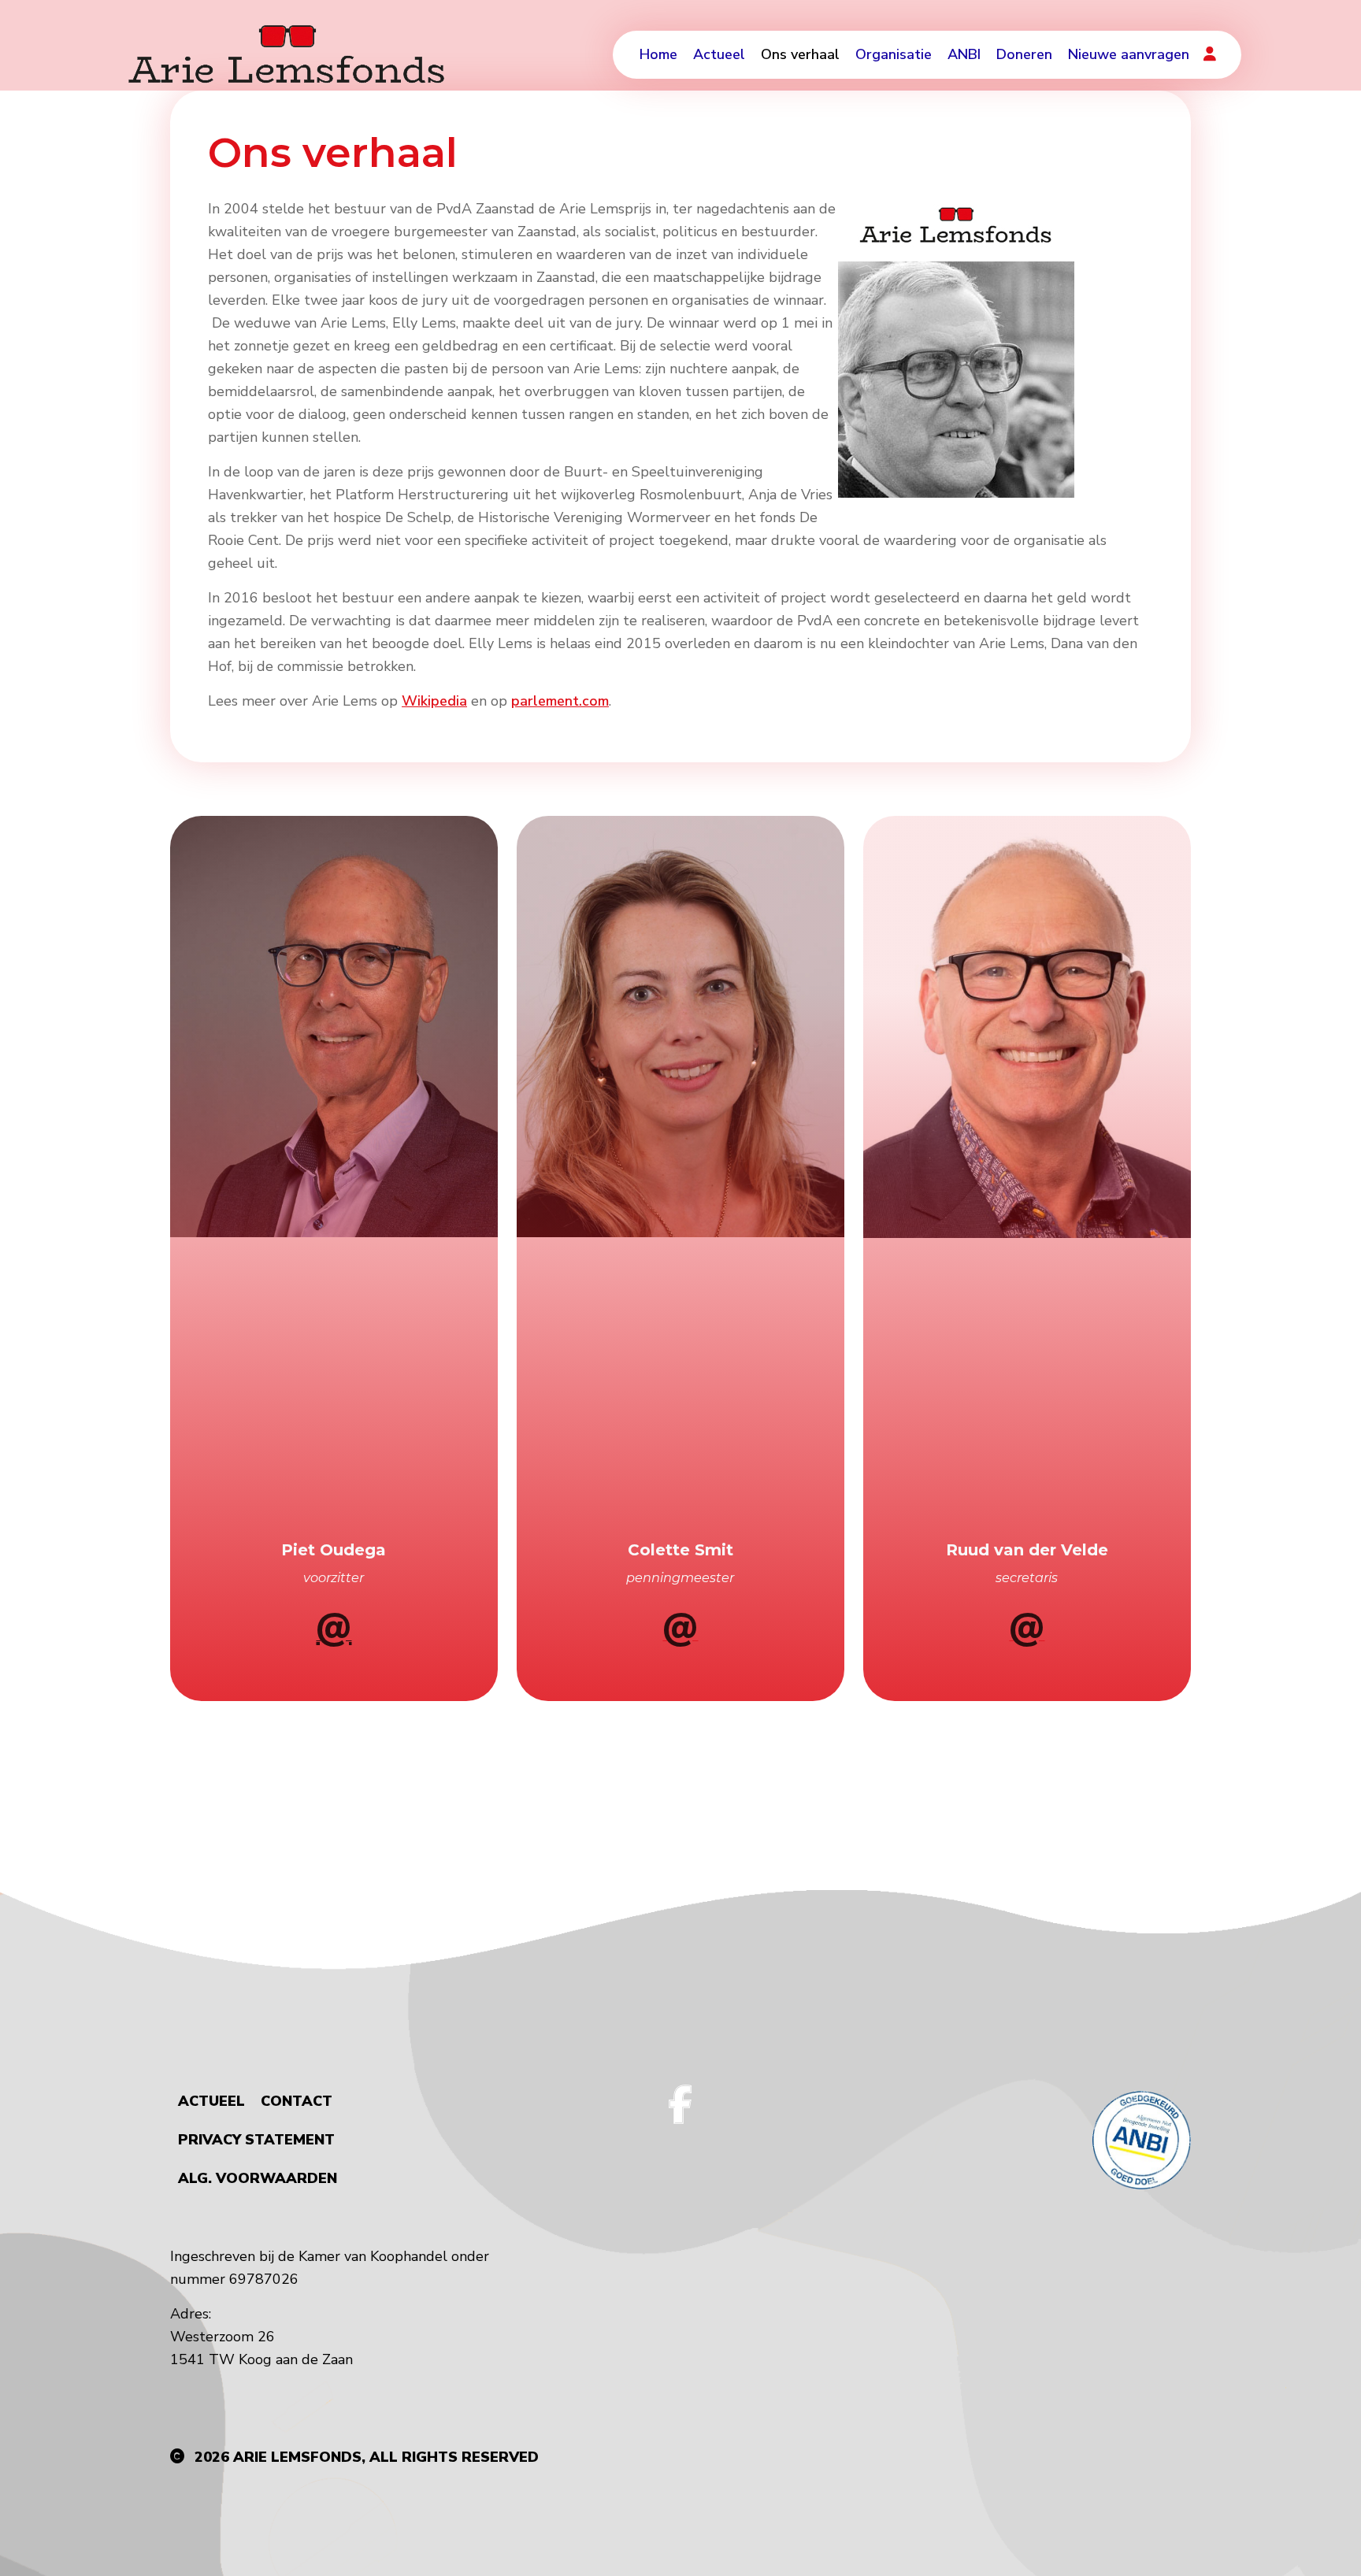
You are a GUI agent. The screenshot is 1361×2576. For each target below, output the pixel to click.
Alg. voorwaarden (258, 2178)
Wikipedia (434, 701)
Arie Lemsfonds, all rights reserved (386, 2457)
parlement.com (560, 701)
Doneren (1024, 54)
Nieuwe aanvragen (1129, 54)
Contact (297, 2101)
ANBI (964, 54)
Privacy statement (256, 2140)
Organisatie (894, 54)
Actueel (719, 54)
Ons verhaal (800, 54)
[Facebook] (680, 2104)
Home (658, 54)
